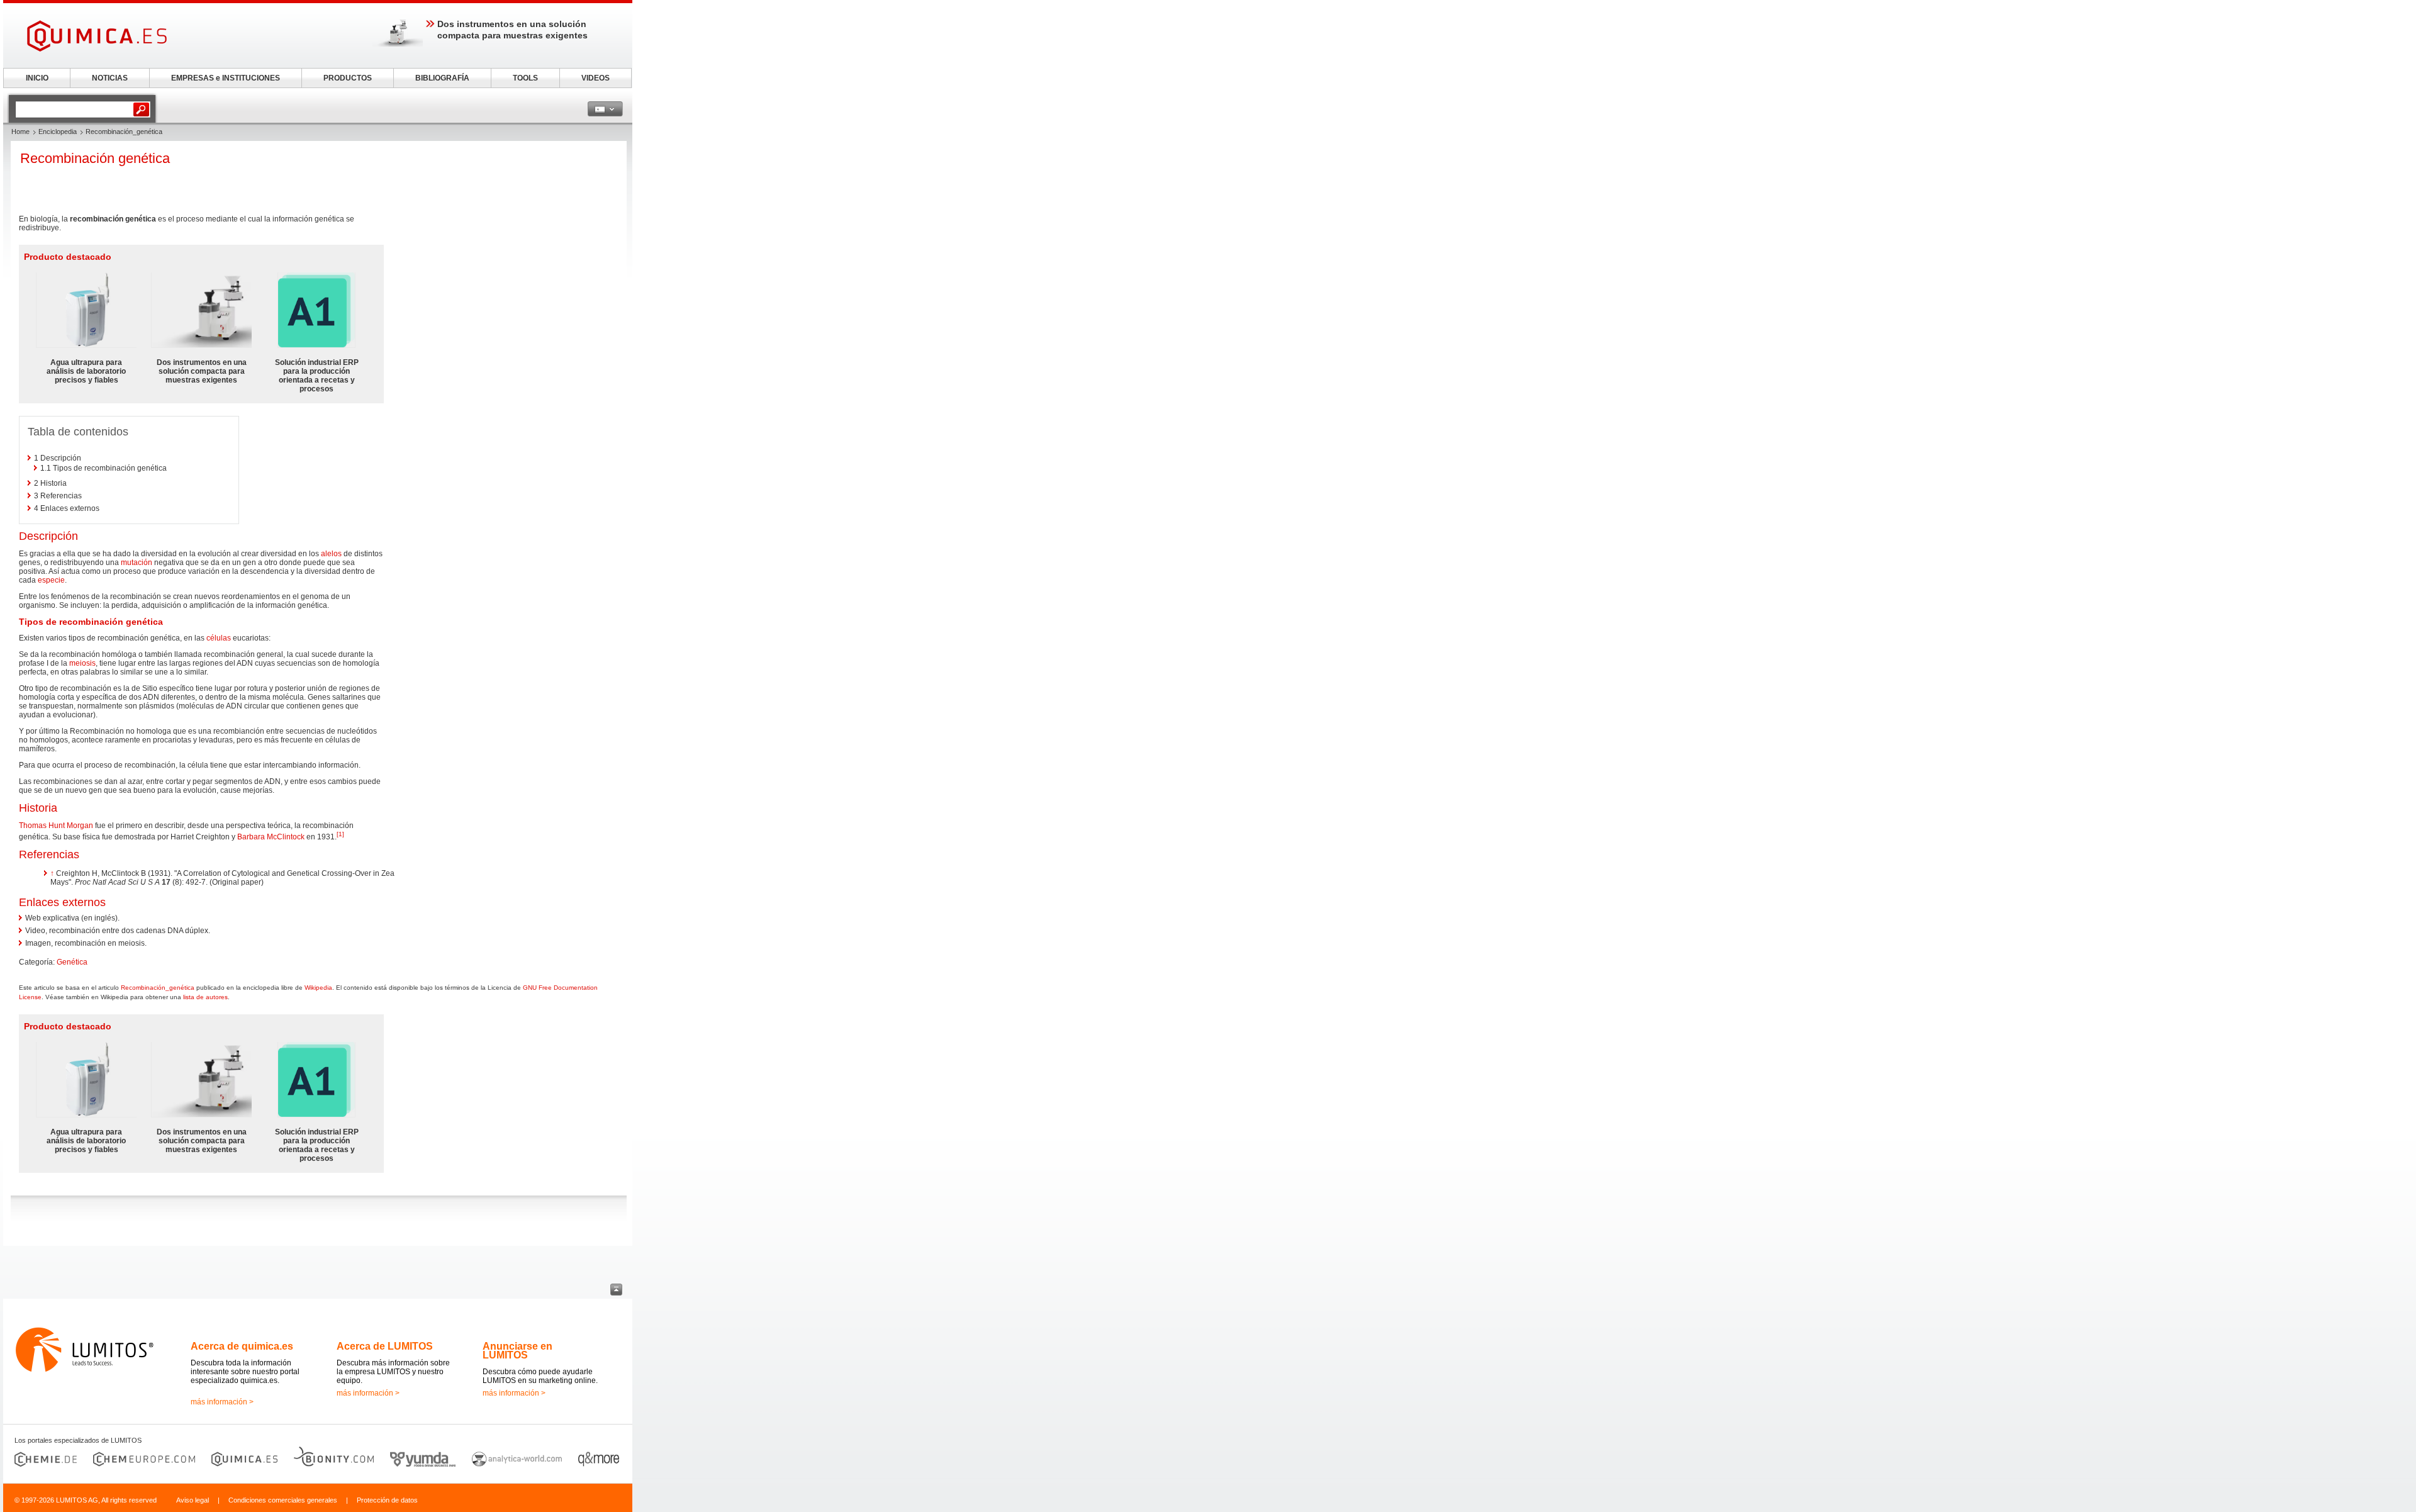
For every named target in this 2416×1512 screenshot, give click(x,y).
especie (51, 580)
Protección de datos (387, 1500)
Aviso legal (193, 1500)
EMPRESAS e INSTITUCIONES (226, 78)
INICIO (37, 78)
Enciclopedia (58, 132)
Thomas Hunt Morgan (56, 826)
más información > (222, 1402)
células (219, 638)
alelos (331, 554)
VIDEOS (596, 78)
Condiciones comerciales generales (283, 1500)
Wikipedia (318, 988)
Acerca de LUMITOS (385, 1346)
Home (20, 132)
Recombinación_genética (158, 988)
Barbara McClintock (271, 837)
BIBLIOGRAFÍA (442, 78)
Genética (72, 962)
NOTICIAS (110, 78)
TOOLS (525, 78)
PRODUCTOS (348, 78)
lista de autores (205, 997)
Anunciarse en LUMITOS (517, 1351)
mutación (137, 563)
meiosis (82, 663)
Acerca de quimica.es (242, 1346)
